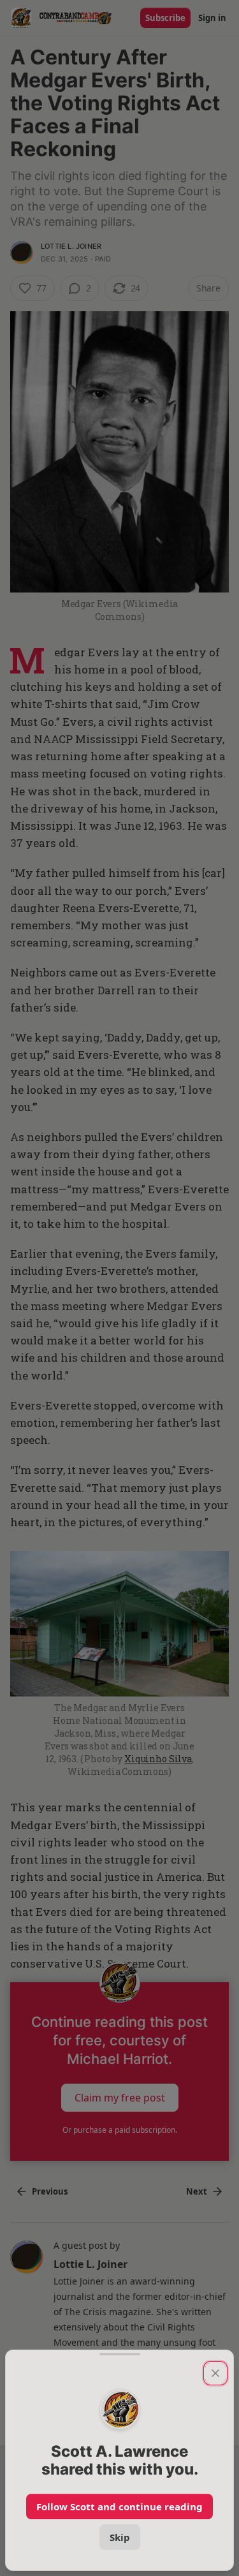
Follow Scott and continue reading (119, 2506)
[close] (215, 2373)
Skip (120, 2537)
